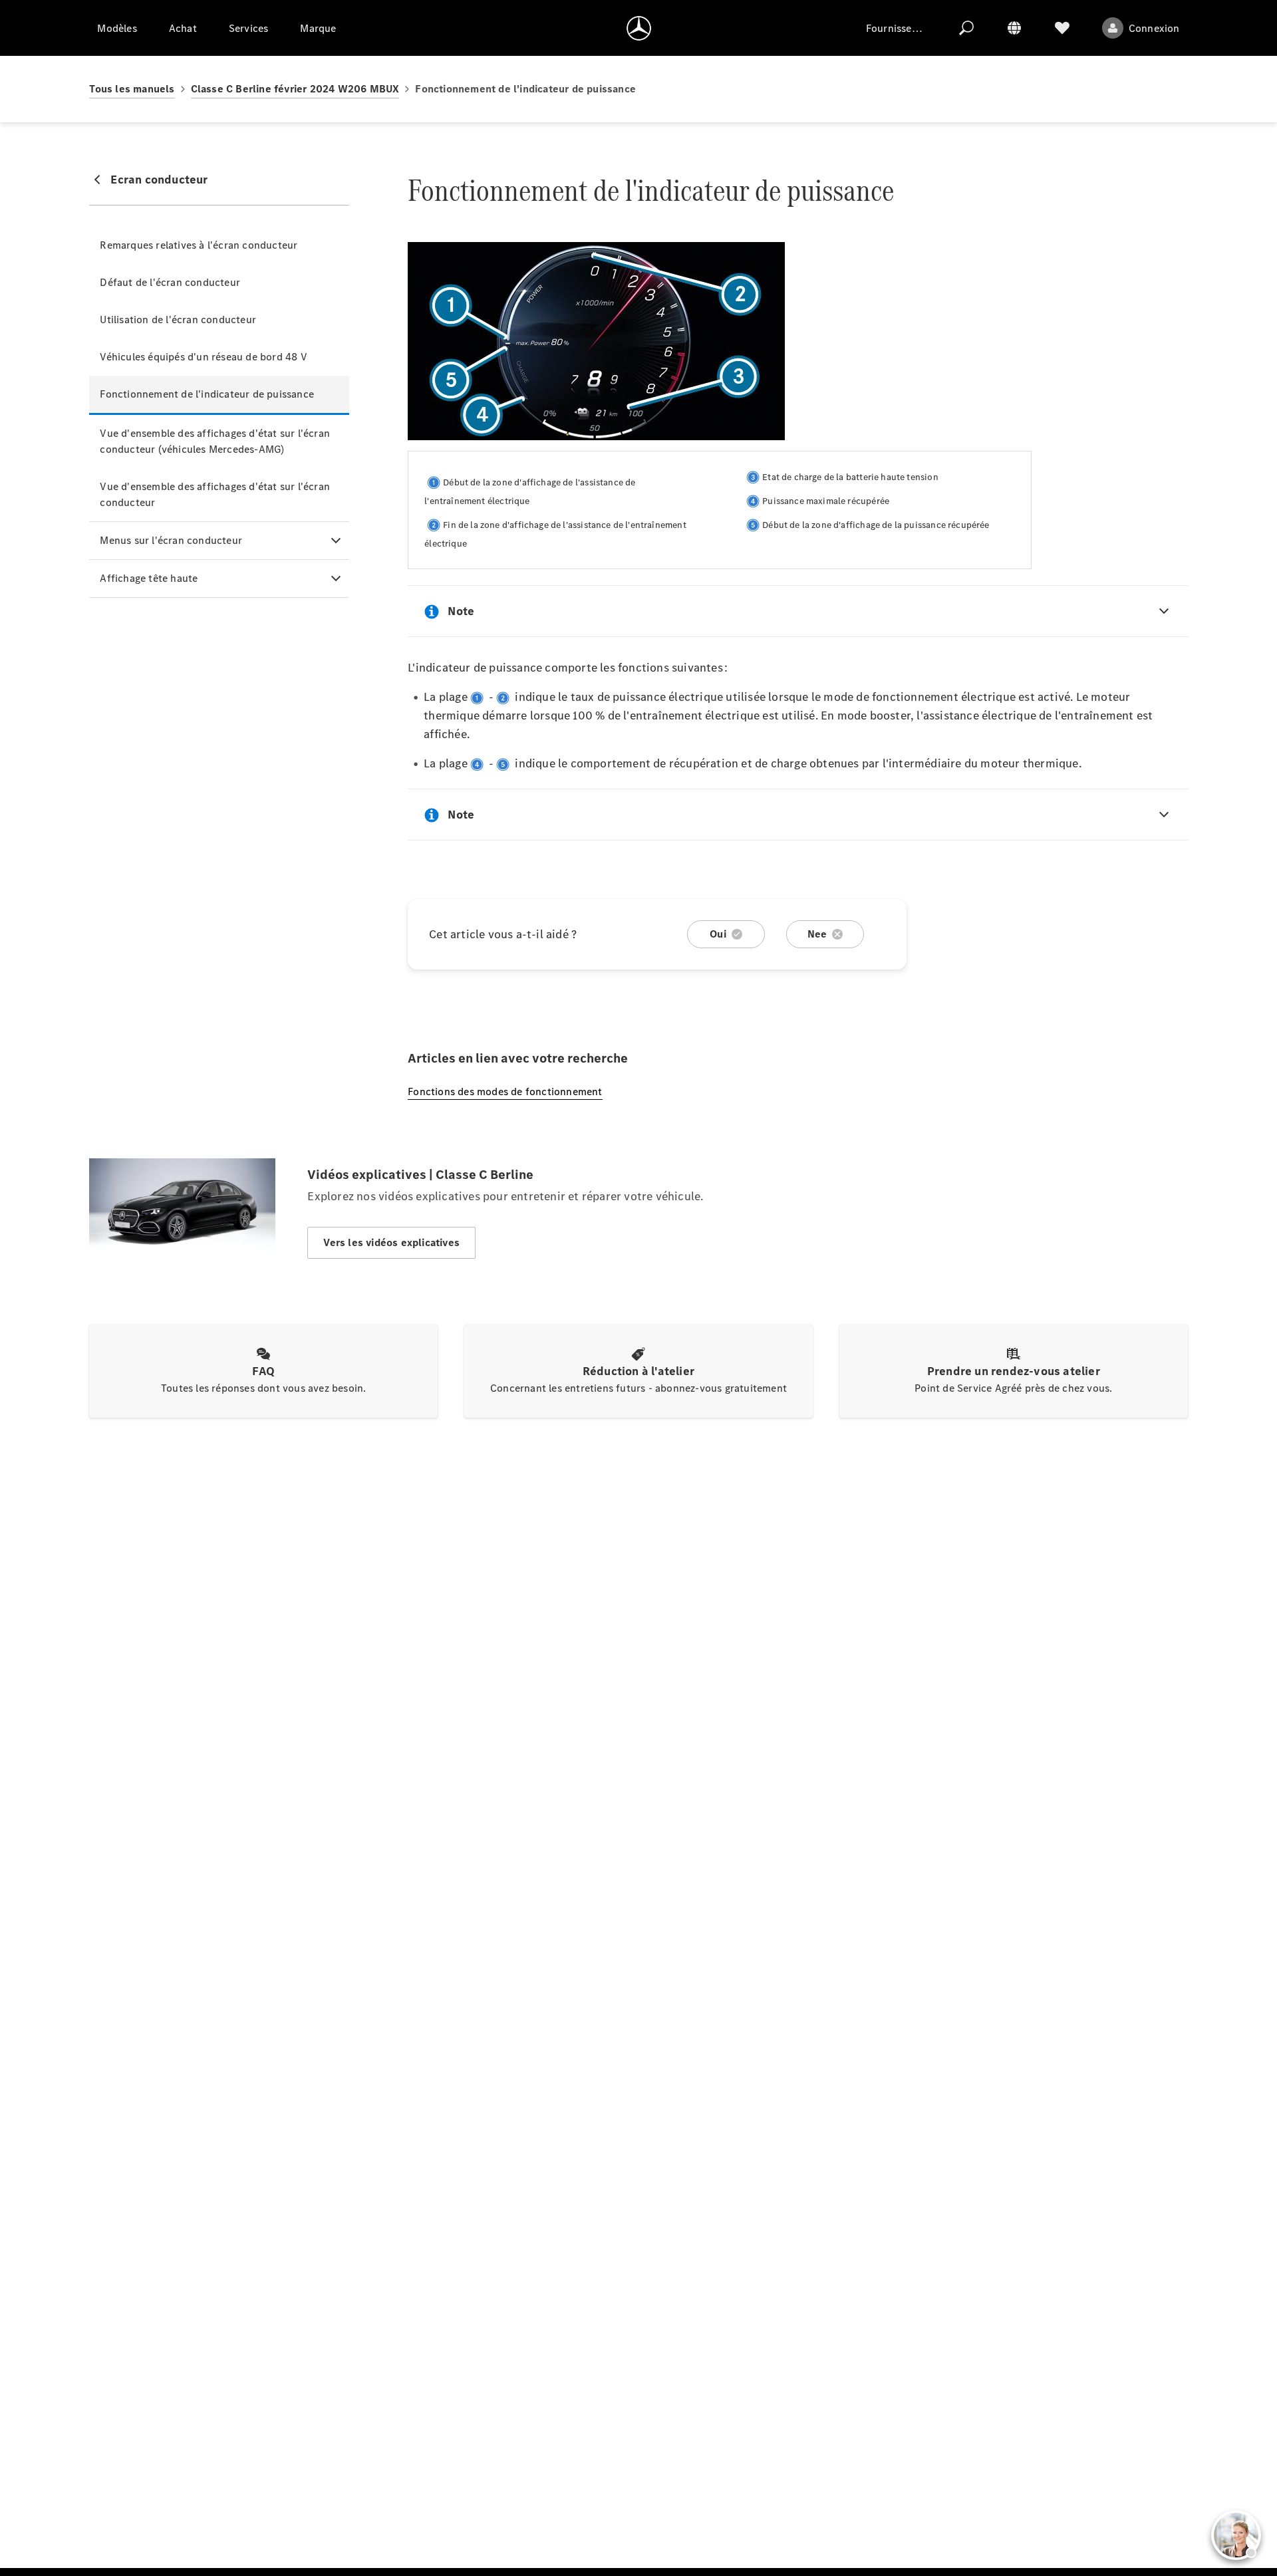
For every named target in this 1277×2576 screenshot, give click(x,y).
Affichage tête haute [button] (149, 578)
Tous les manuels (132, 89)
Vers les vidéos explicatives (391, 1242)
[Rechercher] (966, 28)
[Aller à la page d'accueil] (639, 28)
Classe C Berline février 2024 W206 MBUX (295, 89)
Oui (718, 934)
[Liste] (1062, 28)
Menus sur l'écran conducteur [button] (171, 540)
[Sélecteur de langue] (1014, 28)
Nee (817, 934)
